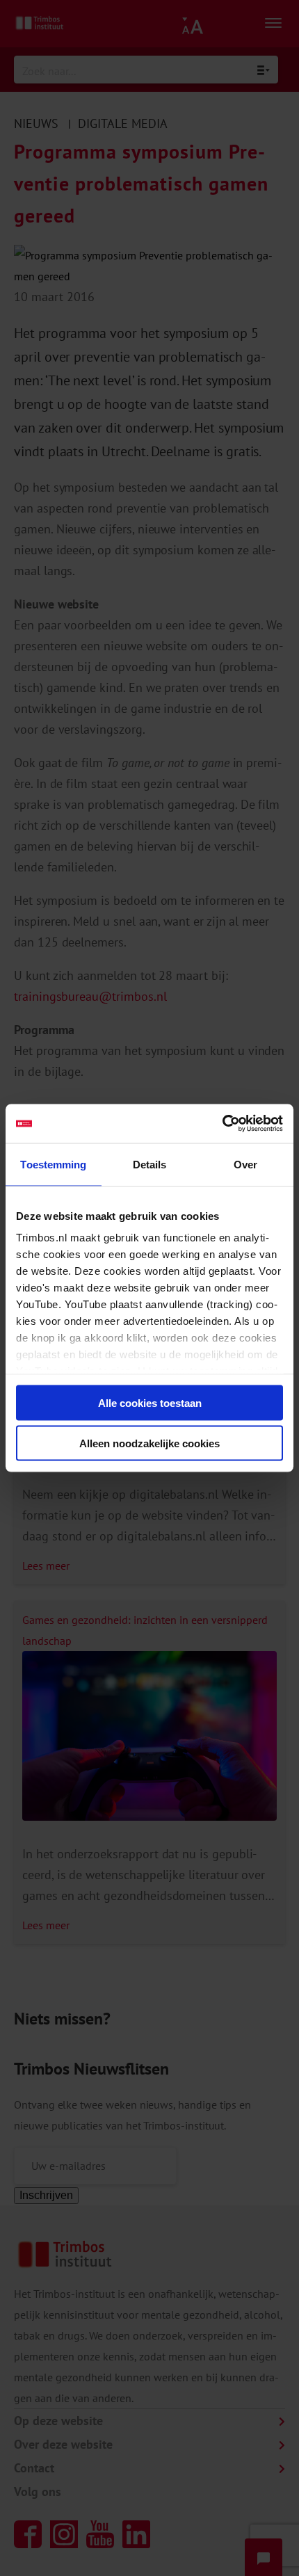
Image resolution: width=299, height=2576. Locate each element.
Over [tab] (245, 1164)
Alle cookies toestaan (150, 1402)
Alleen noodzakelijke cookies (149, 1443)
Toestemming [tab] (53, 1164)
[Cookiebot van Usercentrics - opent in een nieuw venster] (222, 1124)
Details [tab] (150, 1164)
